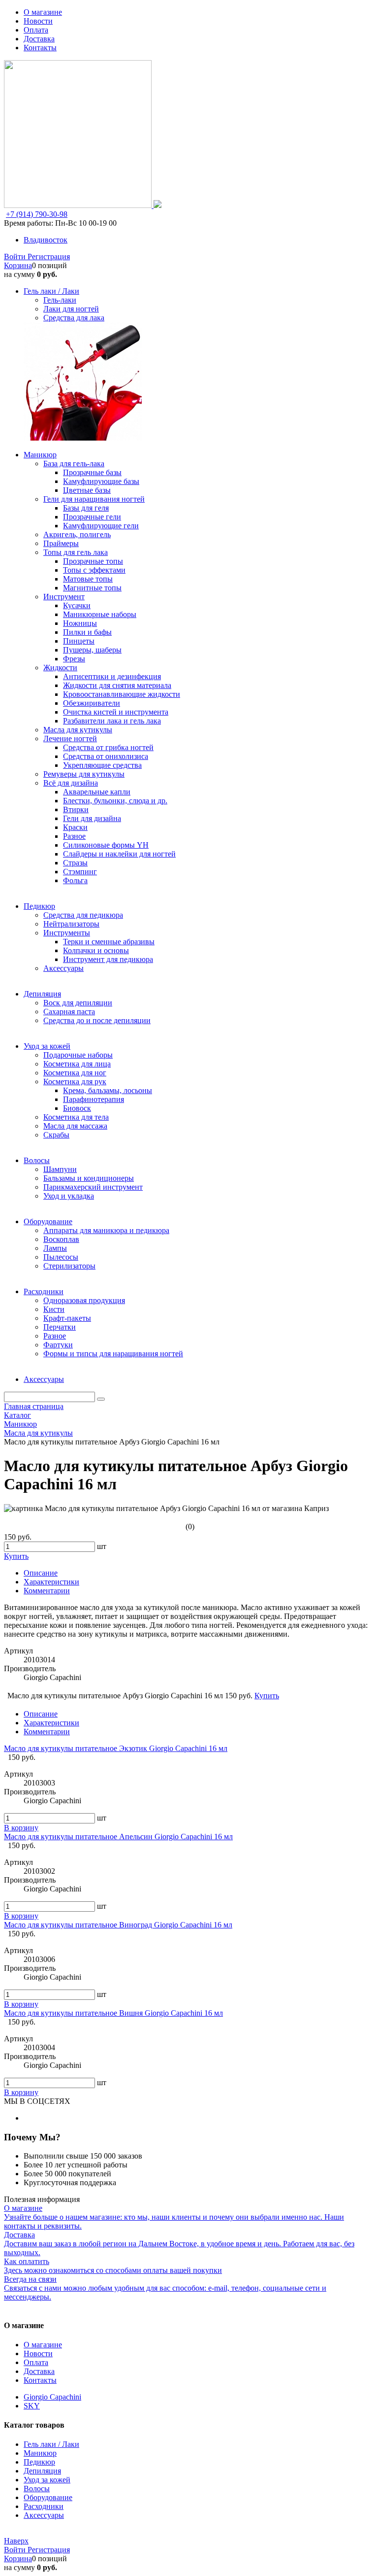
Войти (16, 257)
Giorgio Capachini (52, 2397)
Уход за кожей (47, 2480)
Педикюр (39, 2462)
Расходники (44, 2506)
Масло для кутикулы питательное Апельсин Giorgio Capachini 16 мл (118, 1837)
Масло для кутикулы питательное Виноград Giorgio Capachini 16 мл (118, 1925)
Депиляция (42, 2471)
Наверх (16, 2541)
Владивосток (46, 240)
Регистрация (49, 257)
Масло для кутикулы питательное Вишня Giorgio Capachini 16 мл (113, 2013)
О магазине (43, 12)
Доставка (39, 39)
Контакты (40, 48)
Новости (38, 21)
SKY (32, 2406)
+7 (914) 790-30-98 (37, 214)
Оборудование (48, 2497)
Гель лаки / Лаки (51, 2444)
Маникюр (40, 2453)
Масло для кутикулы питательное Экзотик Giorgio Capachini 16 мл (116, 1748)
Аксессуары (44, 2515)
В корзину (21, 1828)
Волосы (37, 2489)
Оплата (36, 30)
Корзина (18, 265)
